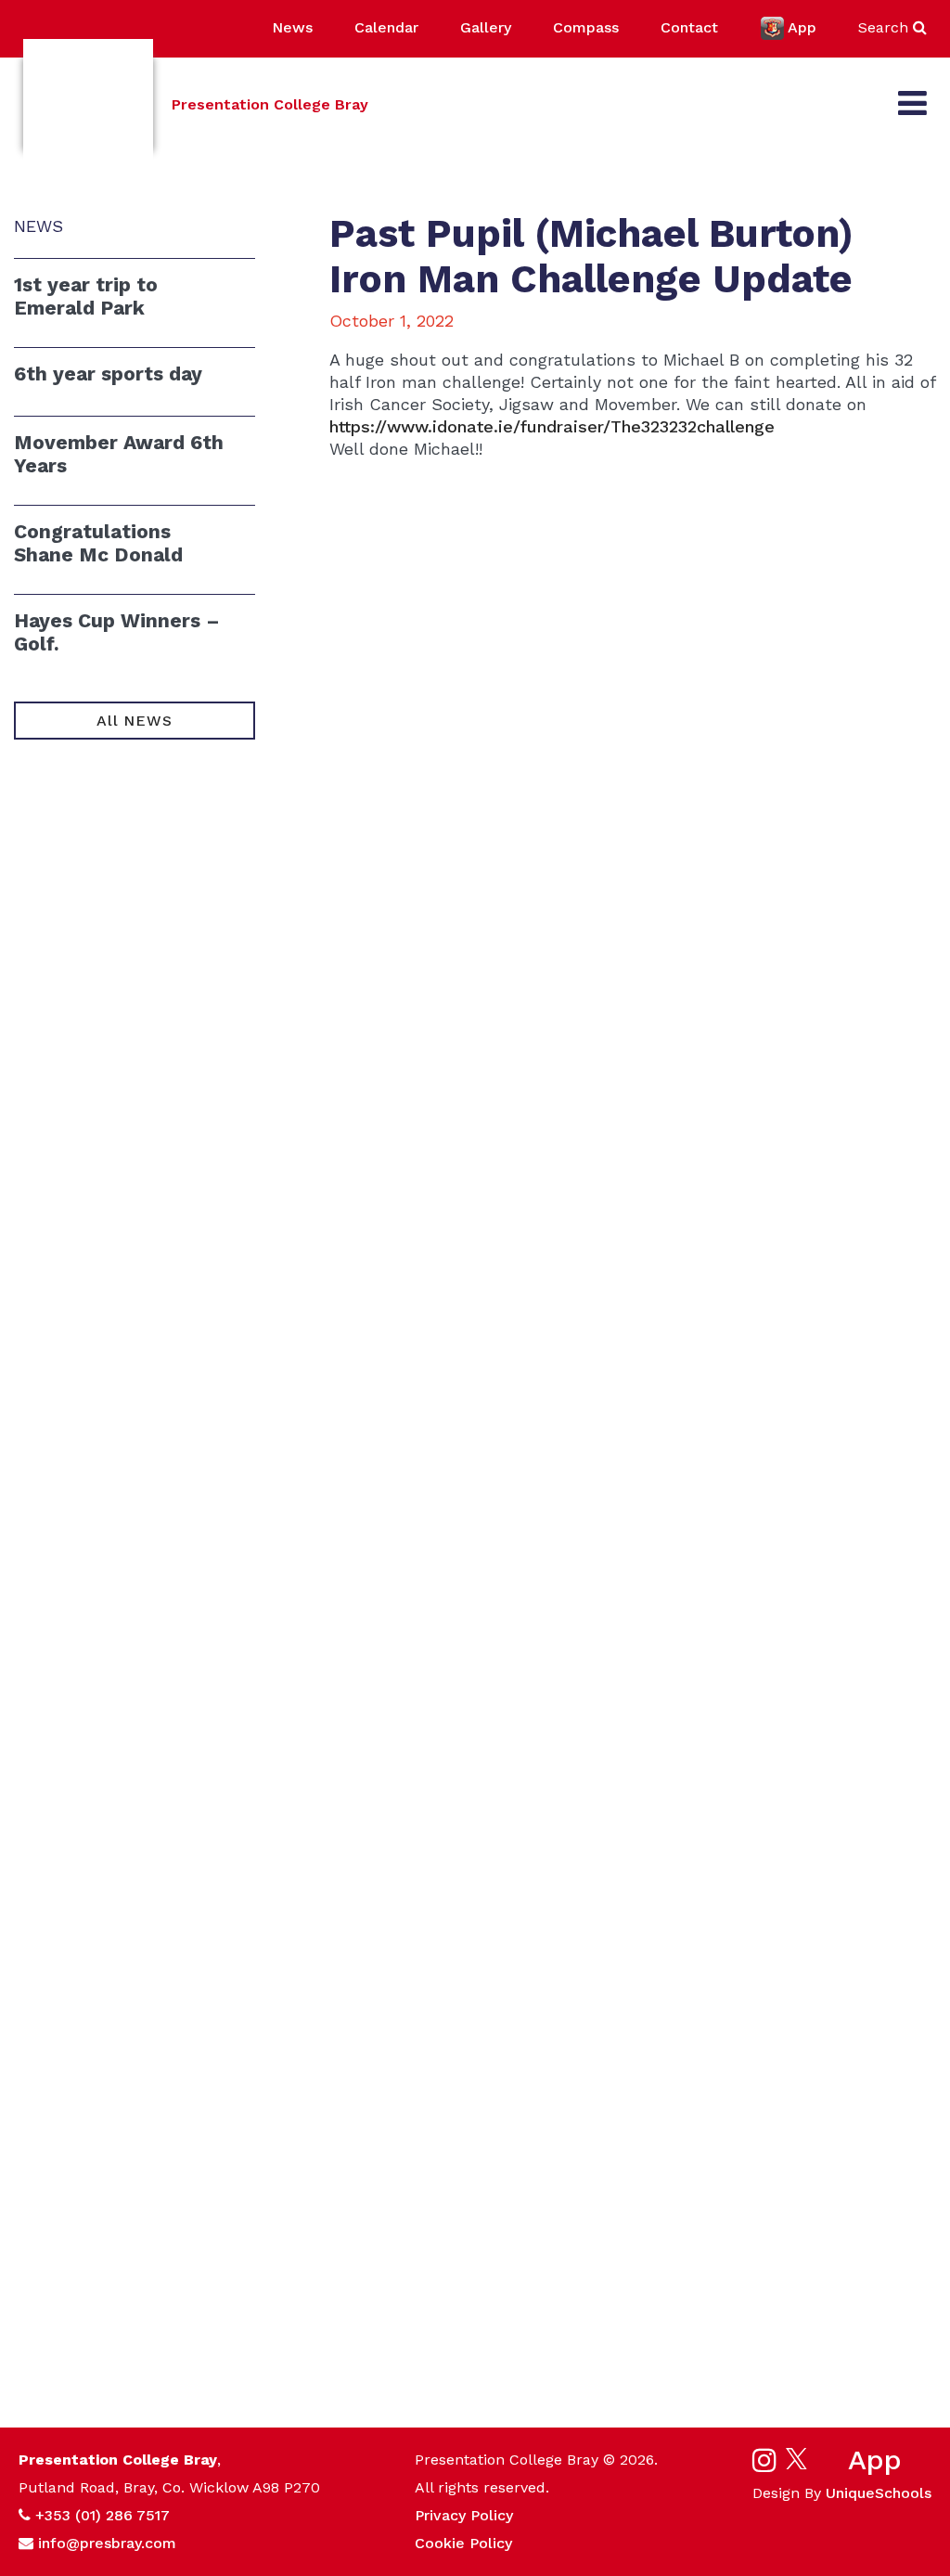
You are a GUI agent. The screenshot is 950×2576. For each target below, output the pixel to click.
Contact (689, 27)
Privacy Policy (464, 2515)
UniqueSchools (879, 2493)
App (802, 27)
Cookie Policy (463, 2543)
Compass (586, 27)
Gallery (486, 27)
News (292, 27)
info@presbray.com (107, 2543)
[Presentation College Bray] (88, 104)
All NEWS (134, 721)
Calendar (386, 27)
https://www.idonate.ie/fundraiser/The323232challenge (552, 426)
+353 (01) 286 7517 (103, 2515)
